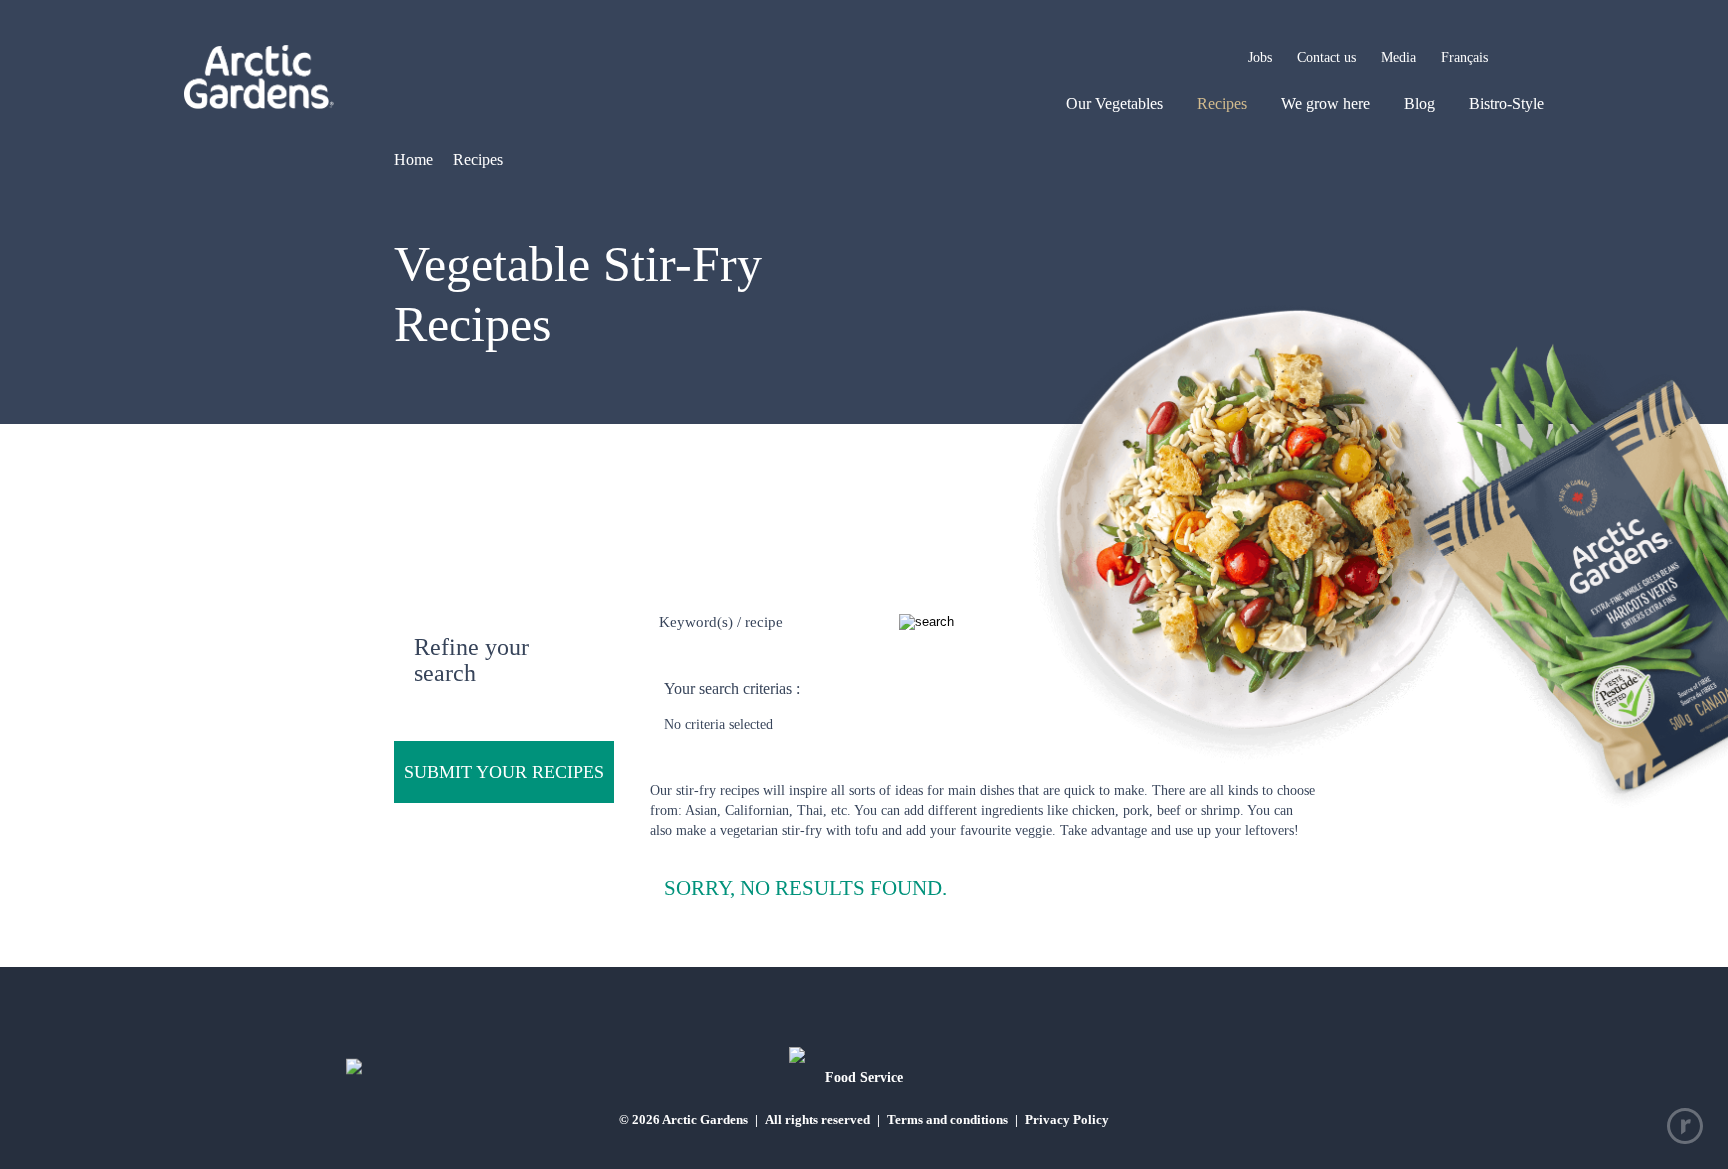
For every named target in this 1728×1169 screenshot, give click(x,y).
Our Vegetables (1114, 103)
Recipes (1222, 103)
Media (1398, 57)
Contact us (1326, 57)
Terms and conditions (947, 1119)
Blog (1419, 103)
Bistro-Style (1506, 103)
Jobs (1260, 57)
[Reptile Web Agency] (1685, 1126)
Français (1464, 57)
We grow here (1325, 103)
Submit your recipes (504, 772)
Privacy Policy (1067, 1119)
